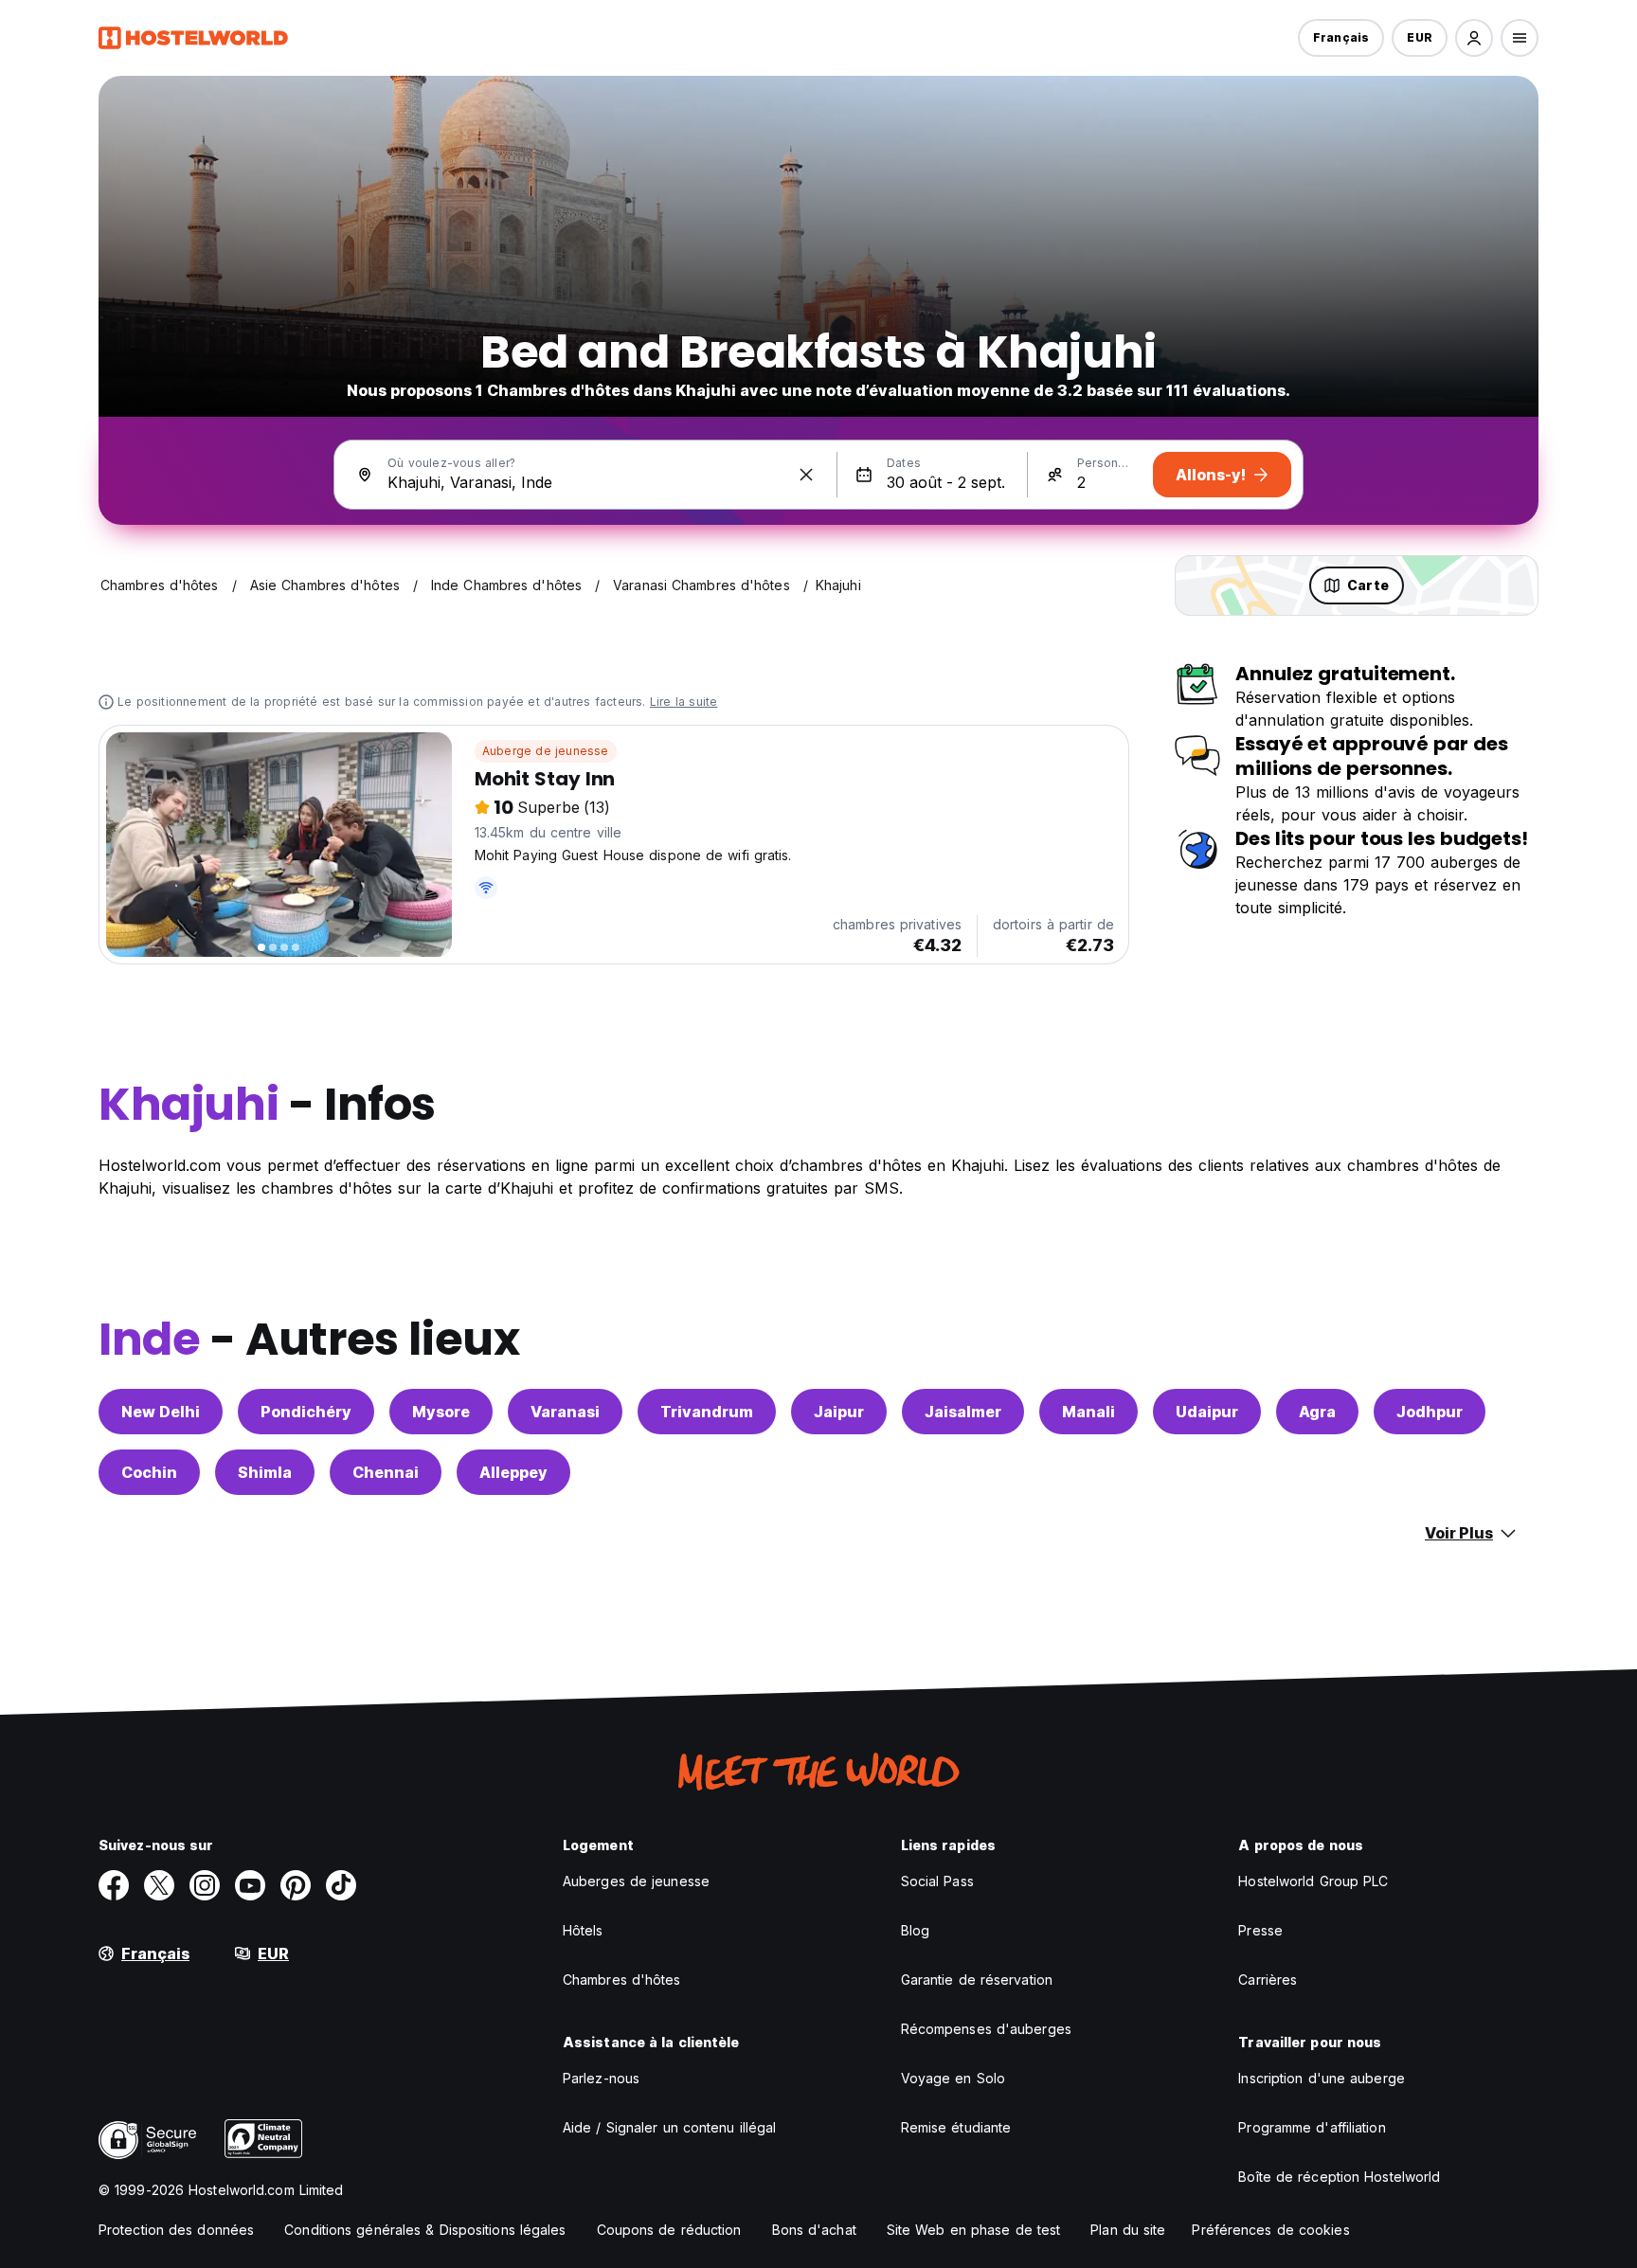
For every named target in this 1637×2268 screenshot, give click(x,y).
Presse (1260, 1930)
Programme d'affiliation (1312, 2127)
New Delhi (161, 1412)
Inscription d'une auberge (1322, 2078)
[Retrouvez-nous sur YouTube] (250, 1885)
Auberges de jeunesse (636, 1881)
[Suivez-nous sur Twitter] (159, 1885)
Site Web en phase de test (974, 2230)
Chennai (386, 1472)
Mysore (441, 1412)
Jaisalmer (963, 1412)
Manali (1088, 1412)
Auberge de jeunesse (546, 751)
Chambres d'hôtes (622, 1980)
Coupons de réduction (669, 2230)
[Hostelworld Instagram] (205, 1885)
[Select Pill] (1474, 38)
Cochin (149, 1472)
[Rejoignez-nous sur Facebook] (114, 1885)
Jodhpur (1430, 1412)
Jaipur (839, 1412)
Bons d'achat (814, 2230)
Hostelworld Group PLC (1313, 1881)
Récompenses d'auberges (986, 2029)
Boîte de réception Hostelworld (1339, 2177)
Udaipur (1207, 1412)
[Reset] (806, 475)
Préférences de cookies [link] (1270, 2230)
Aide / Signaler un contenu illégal (669, 2127)
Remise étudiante (956, 2127)
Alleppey (513, 1472)
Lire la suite (684, 702)
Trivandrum (707, 1412)
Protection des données (176, 2230)
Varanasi (565, 1412)
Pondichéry (306, 1412)
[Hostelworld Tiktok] (341, 1885)
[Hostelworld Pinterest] (296, 1885)
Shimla (265, 1472)
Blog (915, 1930)
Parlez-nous (601, 2078)
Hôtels (583, 1930)
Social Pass (937, 1881)
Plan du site (1128, 2230)
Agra (1317, 1412)
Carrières (1268, 1980)
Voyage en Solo (953, 2078)
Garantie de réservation (977, 1980)
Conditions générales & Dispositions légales (425, 2230)
